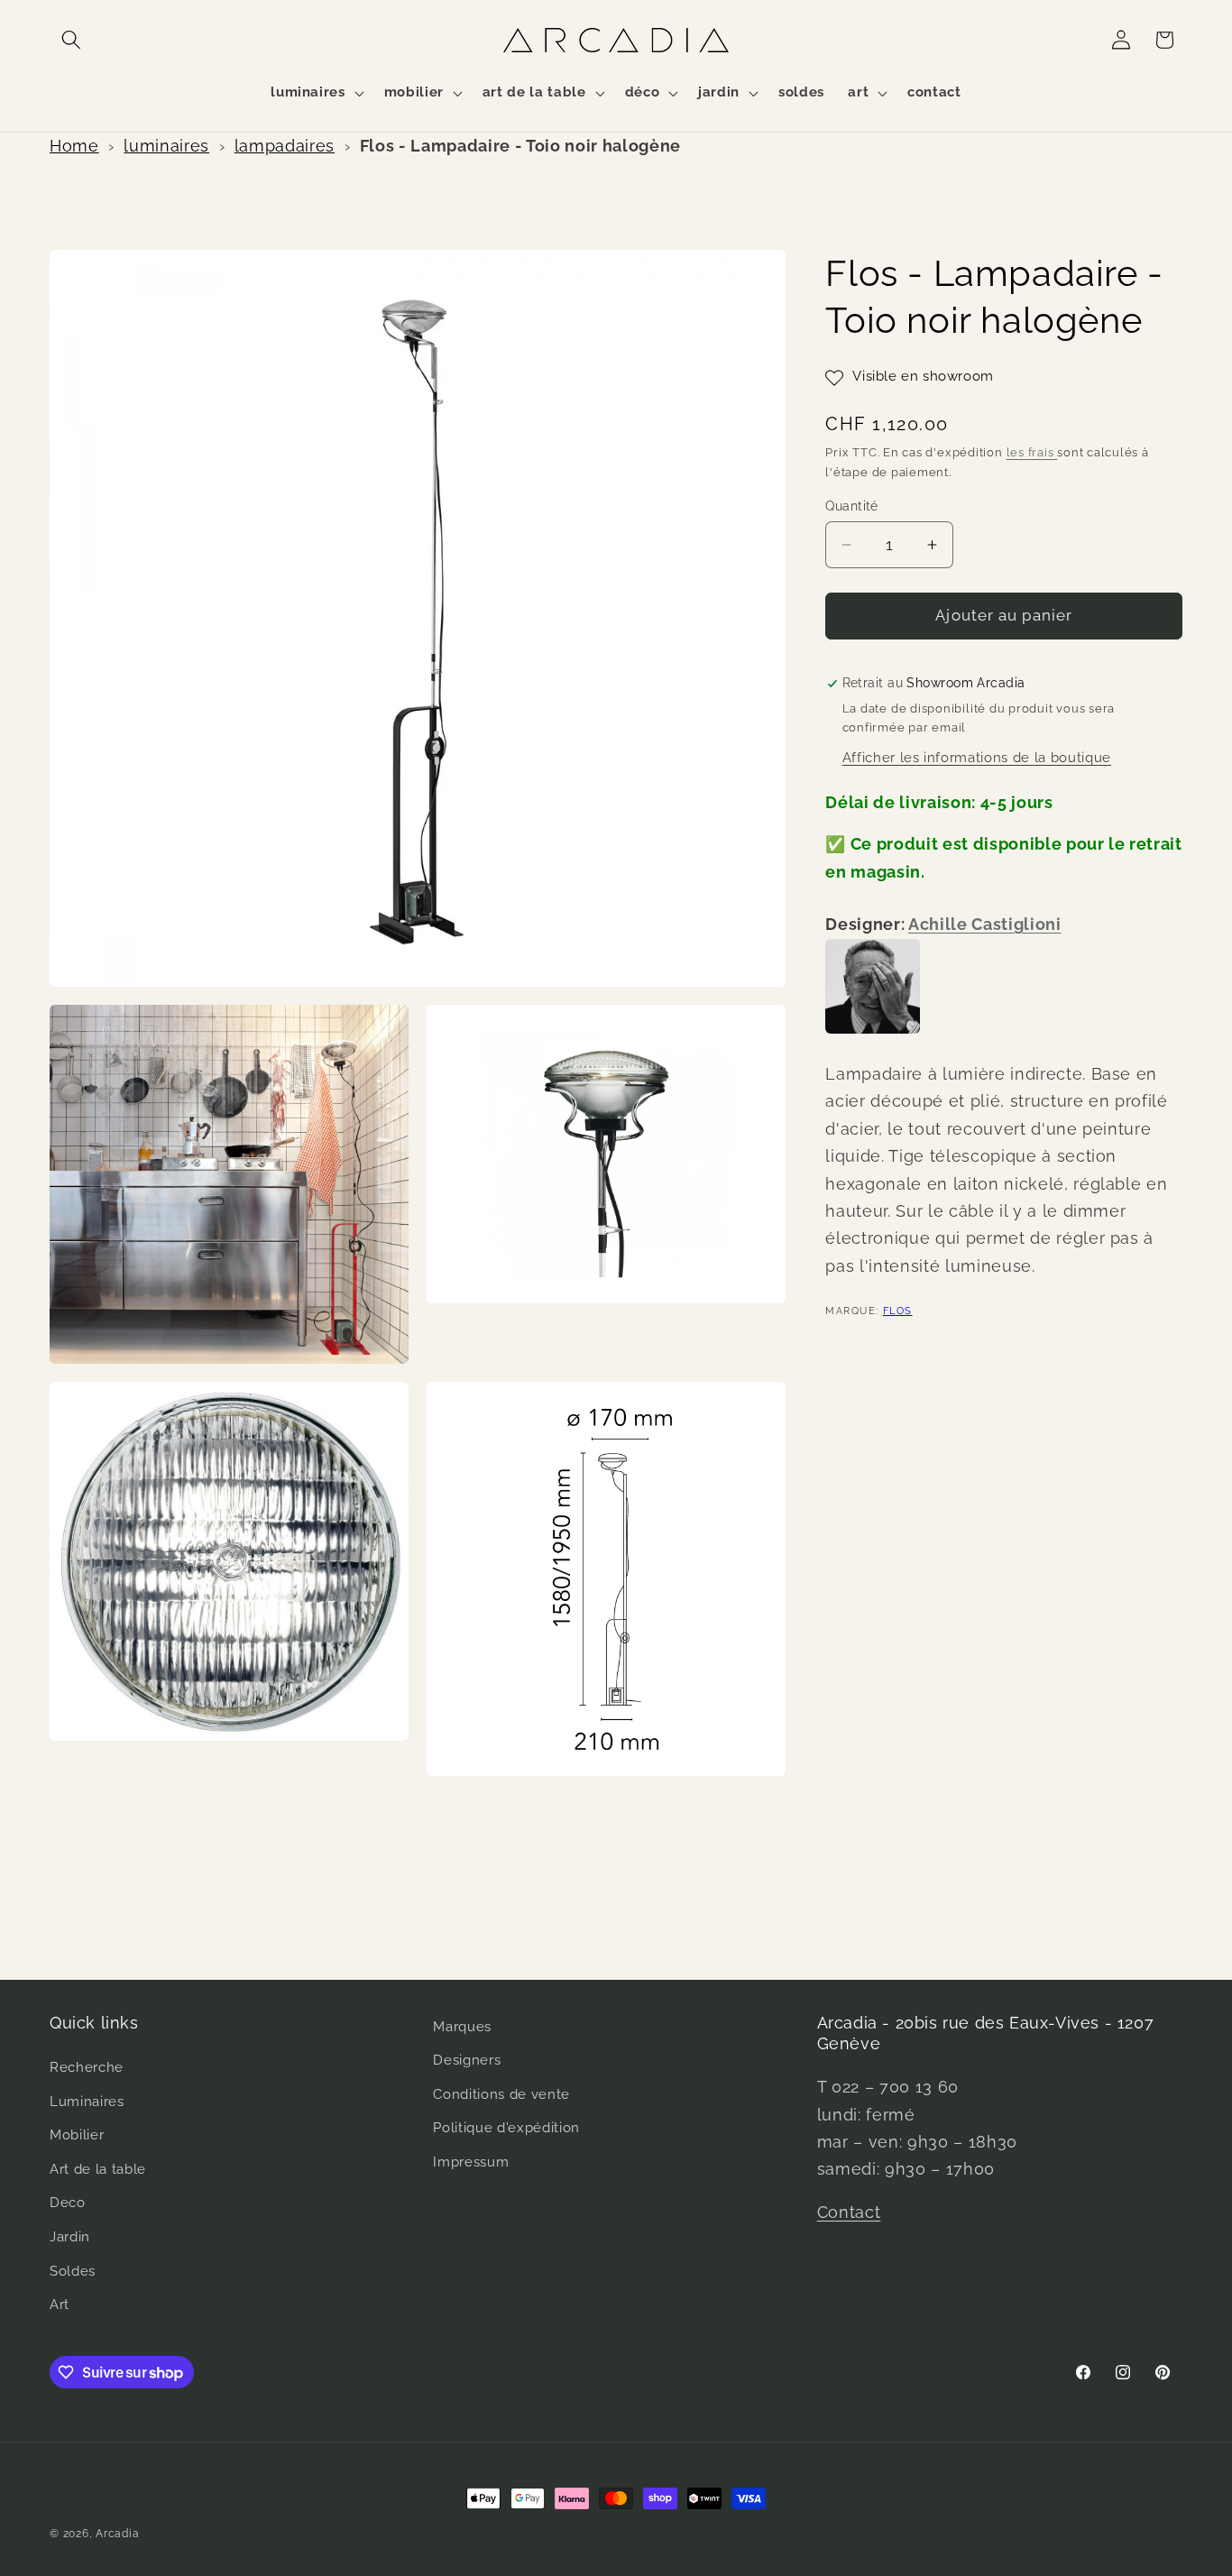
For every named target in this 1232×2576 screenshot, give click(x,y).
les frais (1032, 453)
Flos (898, 1311)
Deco (68, 2203)
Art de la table (98, 2169)
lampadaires (285, 146)
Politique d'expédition (506, 2129)
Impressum (471, 2163)
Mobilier (77, 2136)
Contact (849, 2213)
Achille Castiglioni (985, 924)
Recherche (87, 2068)
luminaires (166, 146)
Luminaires (87, 2102)
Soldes (73, 2271)
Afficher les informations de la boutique (977, 759)
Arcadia (117, 2534)
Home (74, 146)
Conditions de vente (501, 2094)
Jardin (70, 2238)
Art (60, 2305)
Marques (462, 2027)
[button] (71, 40)
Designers (467, 2061)
